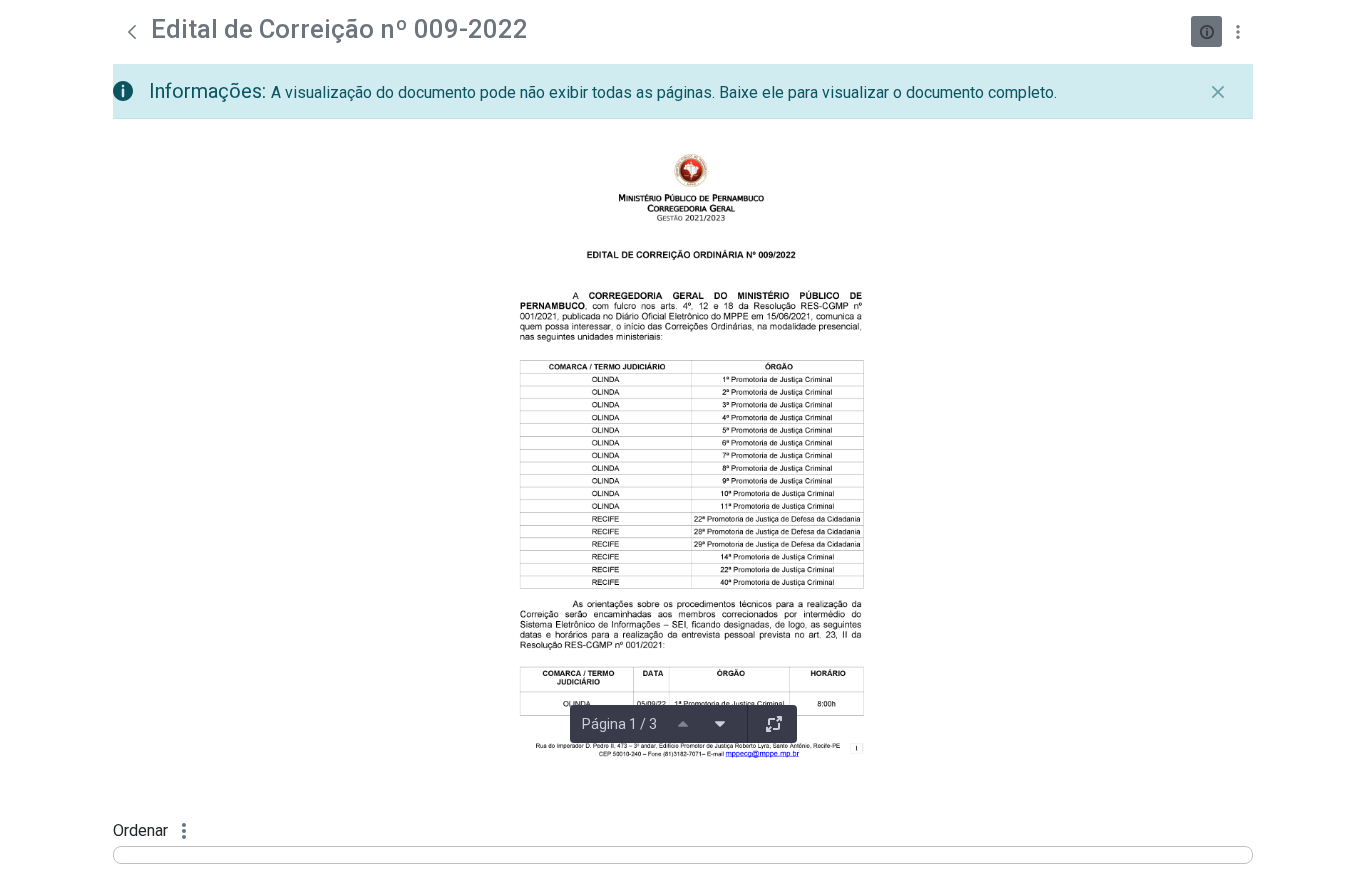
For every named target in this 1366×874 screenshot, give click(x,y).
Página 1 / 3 (619, 724)
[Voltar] (132, 32)
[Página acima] (683, 724)
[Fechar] (1218, 92)
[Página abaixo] (720, 724)
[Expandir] (774, 724)
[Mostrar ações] (1237, 31)
